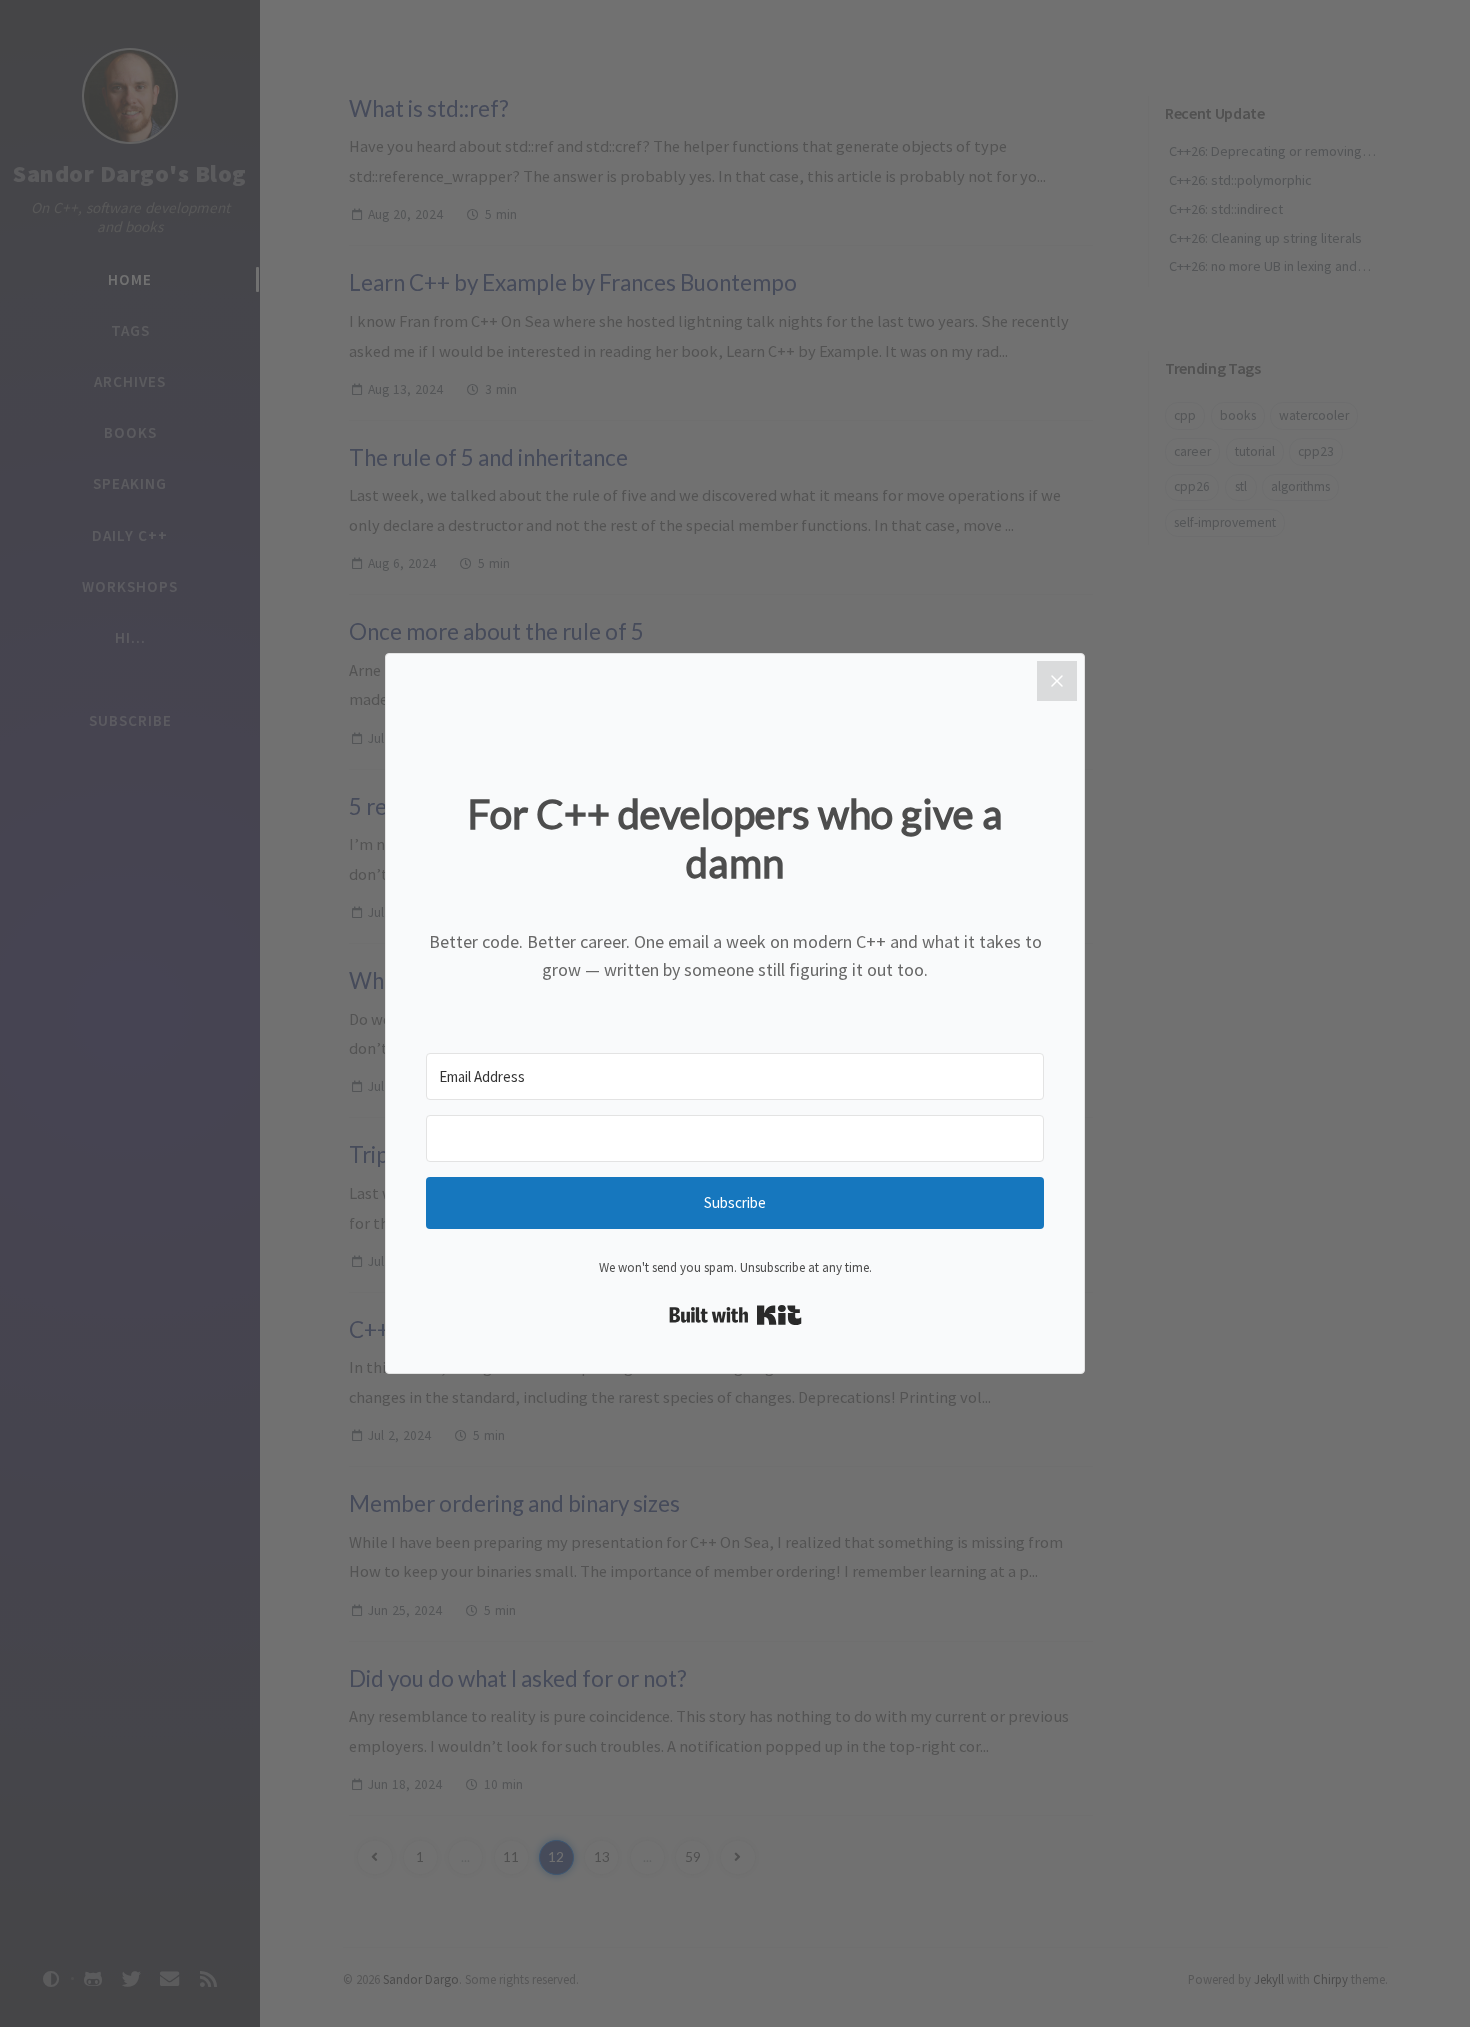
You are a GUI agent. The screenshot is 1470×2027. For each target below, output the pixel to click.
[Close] (1057, 681)
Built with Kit (735, 1315)
